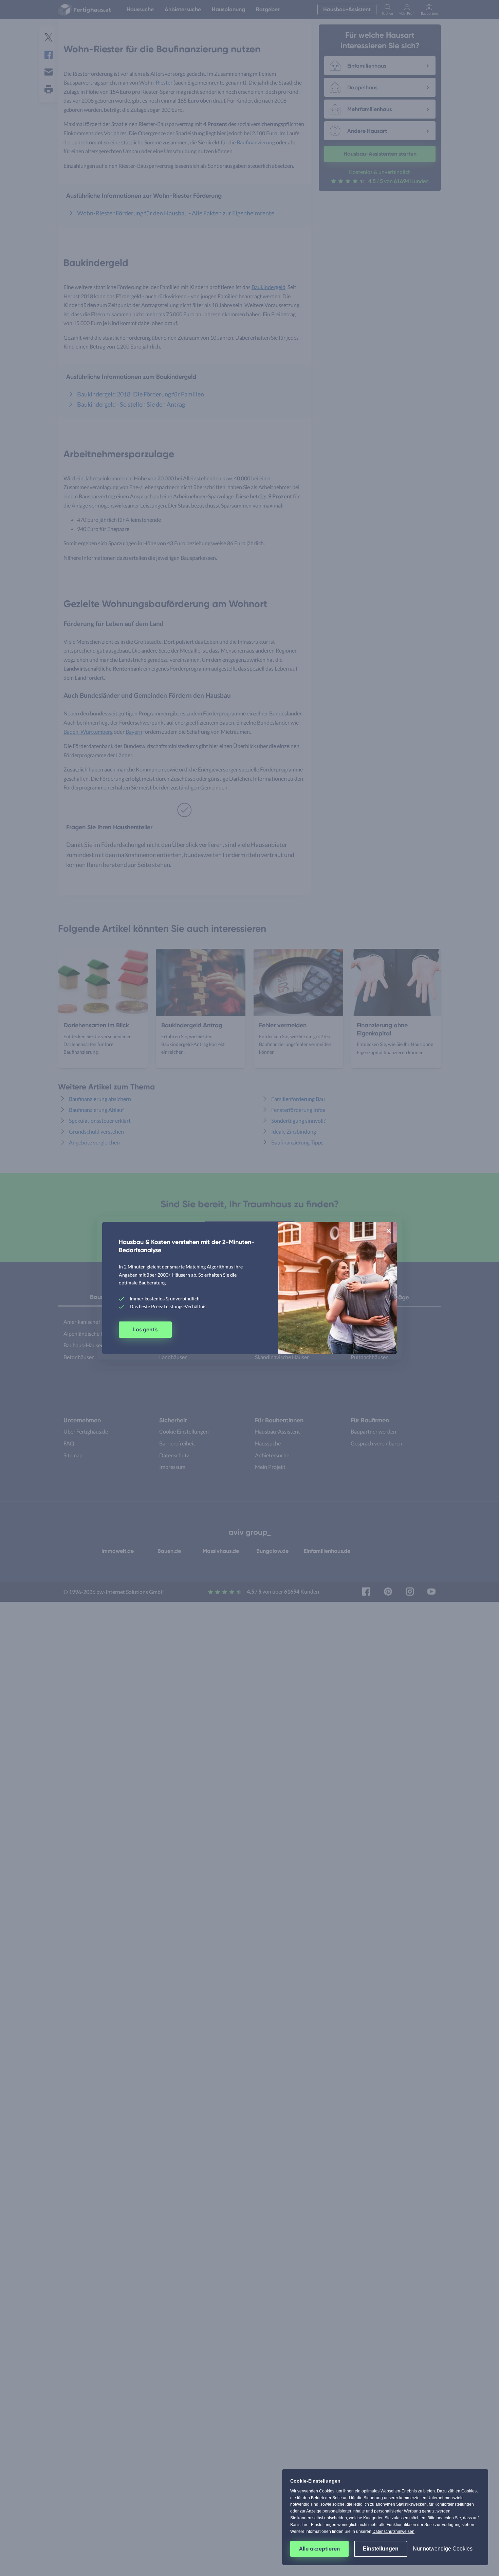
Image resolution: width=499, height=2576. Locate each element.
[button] (389, 1230)
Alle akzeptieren (319, 2549)
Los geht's (145, 1329)
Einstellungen (381, 2549)
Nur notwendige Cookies (443, 2549)
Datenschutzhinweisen (393, 2531)
